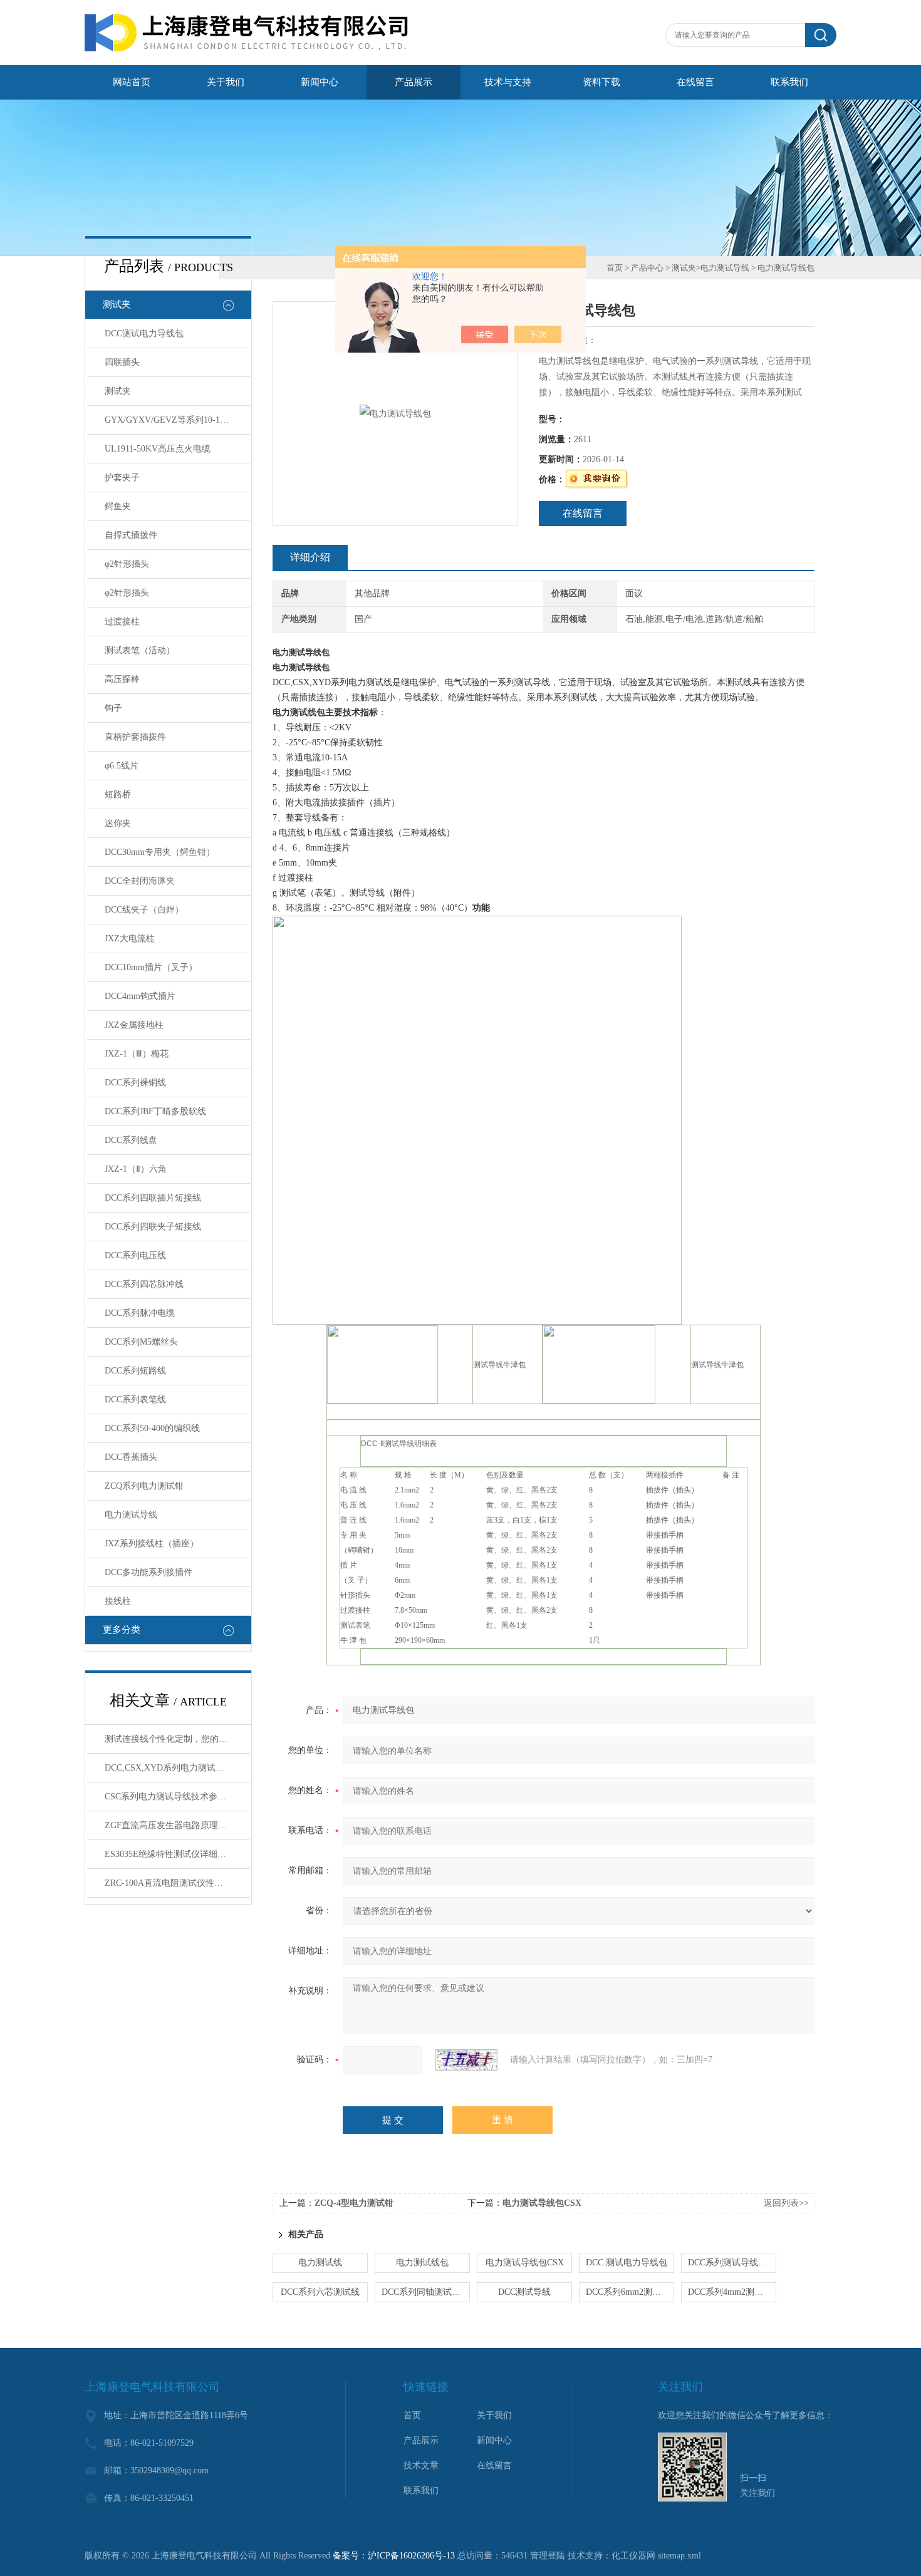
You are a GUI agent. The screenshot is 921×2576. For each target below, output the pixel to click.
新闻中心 (320, 82)
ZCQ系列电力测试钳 (144, 1486)
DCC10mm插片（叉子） (151, 967)
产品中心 (647, 268)
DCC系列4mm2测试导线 (732, 2292)
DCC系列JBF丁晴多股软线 (155, 1111)
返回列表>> (786, 2203)
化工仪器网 (633, 2556)
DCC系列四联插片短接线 (153, 1198)
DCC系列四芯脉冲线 (144, 1284)
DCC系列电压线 (135, 1255)
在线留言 (695, 82)
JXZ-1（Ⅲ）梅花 (137, 1054)
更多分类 (122, 1630)
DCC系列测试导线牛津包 (732, 2263)
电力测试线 (320, 2263)
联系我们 (789, 82)
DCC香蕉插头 (131, 1457)
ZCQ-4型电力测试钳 (354, 2203)
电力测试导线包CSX (542, 2203)
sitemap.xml (679, 2556)
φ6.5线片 (122, 766)
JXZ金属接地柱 (134, 1025)
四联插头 (122, 362)
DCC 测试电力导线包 (627, 2263)
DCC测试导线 (524, 2292)
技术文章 (421, 2465)
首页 (615, 268)
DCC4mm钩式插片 (140, 996)
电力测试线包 (422, 2263)
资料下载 (601, 82)
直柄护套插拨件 (135, 737)
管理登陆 (548, 2556)
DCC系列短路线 (135, 1371)
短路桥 (118, 794)
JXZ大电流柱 (130, 939)
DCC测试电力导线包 (144, 334)
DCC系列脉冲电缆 (140, 1313)
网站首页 (132, 82)
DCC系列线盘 (131, 1140)
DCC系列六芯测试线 (320, 2292)
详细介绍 (310, 557)
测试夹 (117, 304)
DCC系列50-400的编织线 (152, 1428)
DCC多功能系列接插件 (148, 1572)
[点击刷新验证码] (466, 2060)
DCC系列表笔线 (135, 1399)
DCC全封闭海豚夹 (140, 881)
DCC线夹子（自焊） (144, 910)
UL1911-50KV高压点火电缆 (158, 449)
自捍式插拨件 (131, 535)
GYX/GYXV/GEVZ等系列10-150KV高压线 (177, 420)
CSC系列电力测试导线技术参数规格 (174, 1797)
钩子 (113, 708)
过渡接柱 (122, 622)
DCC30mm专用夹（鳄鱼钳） (160, 852)
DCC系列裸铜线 (135, 1083)
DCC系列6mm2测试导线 (630, 2292)
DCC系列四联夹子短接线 (153, 1227)
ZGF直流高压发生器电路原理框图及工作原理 (177, 1825)
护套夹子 (122, 478)
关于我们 (226, 82)
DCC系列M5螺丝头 (141, 1342)
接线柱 (118, 1601)
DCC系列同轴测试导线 (425, 2292)
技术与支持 (508, 82)
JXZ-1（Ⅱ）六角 (136, 1169)
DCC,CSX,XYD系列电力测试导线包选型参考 (177, 1768)
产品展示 (414, 82)
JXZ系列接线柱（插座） (152, 1544)
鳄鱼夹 (118, 506)
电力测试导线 (131, 1515)
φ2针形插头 (127, 564)
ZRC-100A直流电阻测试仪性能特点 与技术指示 (177, 1883)
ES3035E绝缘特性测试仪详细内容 (170, 1854)
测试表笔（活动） (140, 650)
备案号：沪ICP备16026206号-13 (394, 2556)
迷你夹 (118, 823)
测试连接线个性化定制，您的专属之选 (177, 1739)
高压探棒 (122, 679)
